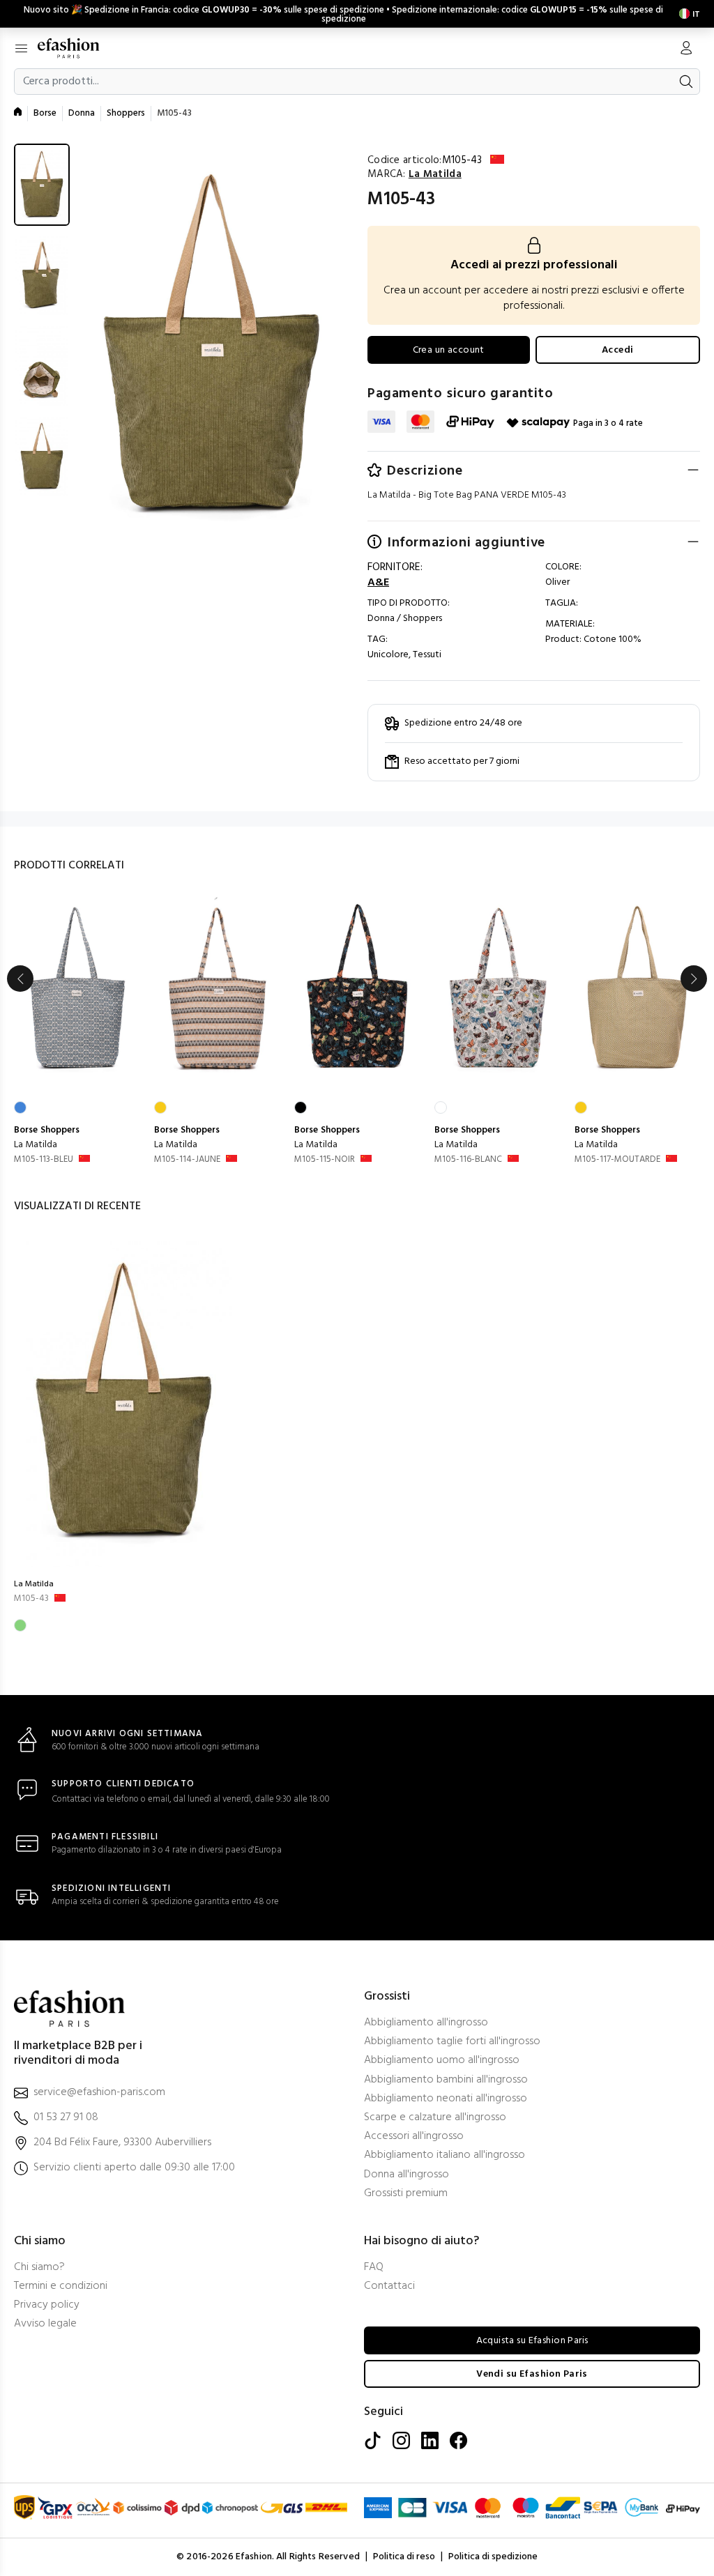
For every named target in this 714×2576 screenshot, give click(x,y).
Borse (45, 113)
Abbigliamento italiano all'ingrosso (445, 2155)
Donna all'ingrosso (407, 2175)
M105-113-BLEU (44, 1159)
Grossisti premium (406, 2194)
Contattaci (389, 2286)
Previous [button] (20, 979)
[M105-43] (124, 1403)
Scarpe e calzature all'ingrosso (435, 2118)
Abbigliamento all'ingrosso (426, 2023)
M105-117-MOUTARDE (617, 1159)
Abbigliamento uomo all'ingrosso (442, 2061)
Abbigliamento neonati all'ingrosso (446, 2099)
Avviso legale (45, 2324)
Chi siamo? (39, 2268)
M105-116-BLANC (468, 1159)
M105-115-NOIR (325, 1159)
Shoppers (126, 113)
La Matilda (36, 1145)
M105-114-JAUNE (187, 1159)
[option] (77, 1032)
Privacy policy (47, 2305)
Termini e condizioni (61, 2286)
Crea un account (449, 350)
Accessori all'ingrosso (414, 2137)
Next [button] (694, 979)
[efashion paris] (76, 48)
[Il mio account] (686, 49)
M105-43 (31, 1598)
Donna (82, 113)
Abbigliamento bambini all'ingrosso (446, 2080)
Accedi (618, 350)
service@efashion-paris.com (99, 2093)
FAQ (374, 2268)
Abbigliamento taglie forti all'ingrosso (452, 2042)
